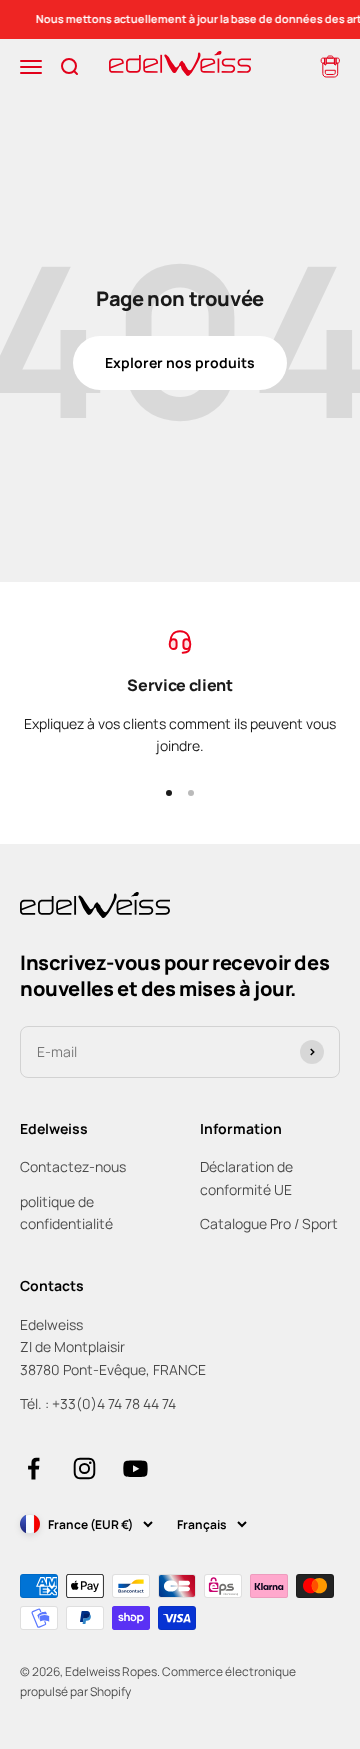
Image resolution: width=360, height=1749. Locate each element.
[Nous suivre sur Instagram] (84, 1468)
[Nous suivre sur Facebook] (33, 1468)
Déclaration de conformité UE (246, 1177)
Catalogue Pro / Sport (269, 1223)
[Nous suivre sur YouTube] (135, 1468)
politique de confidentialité (66, 1212)
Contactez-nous (73, 1166)
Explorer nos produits (180, 362)
